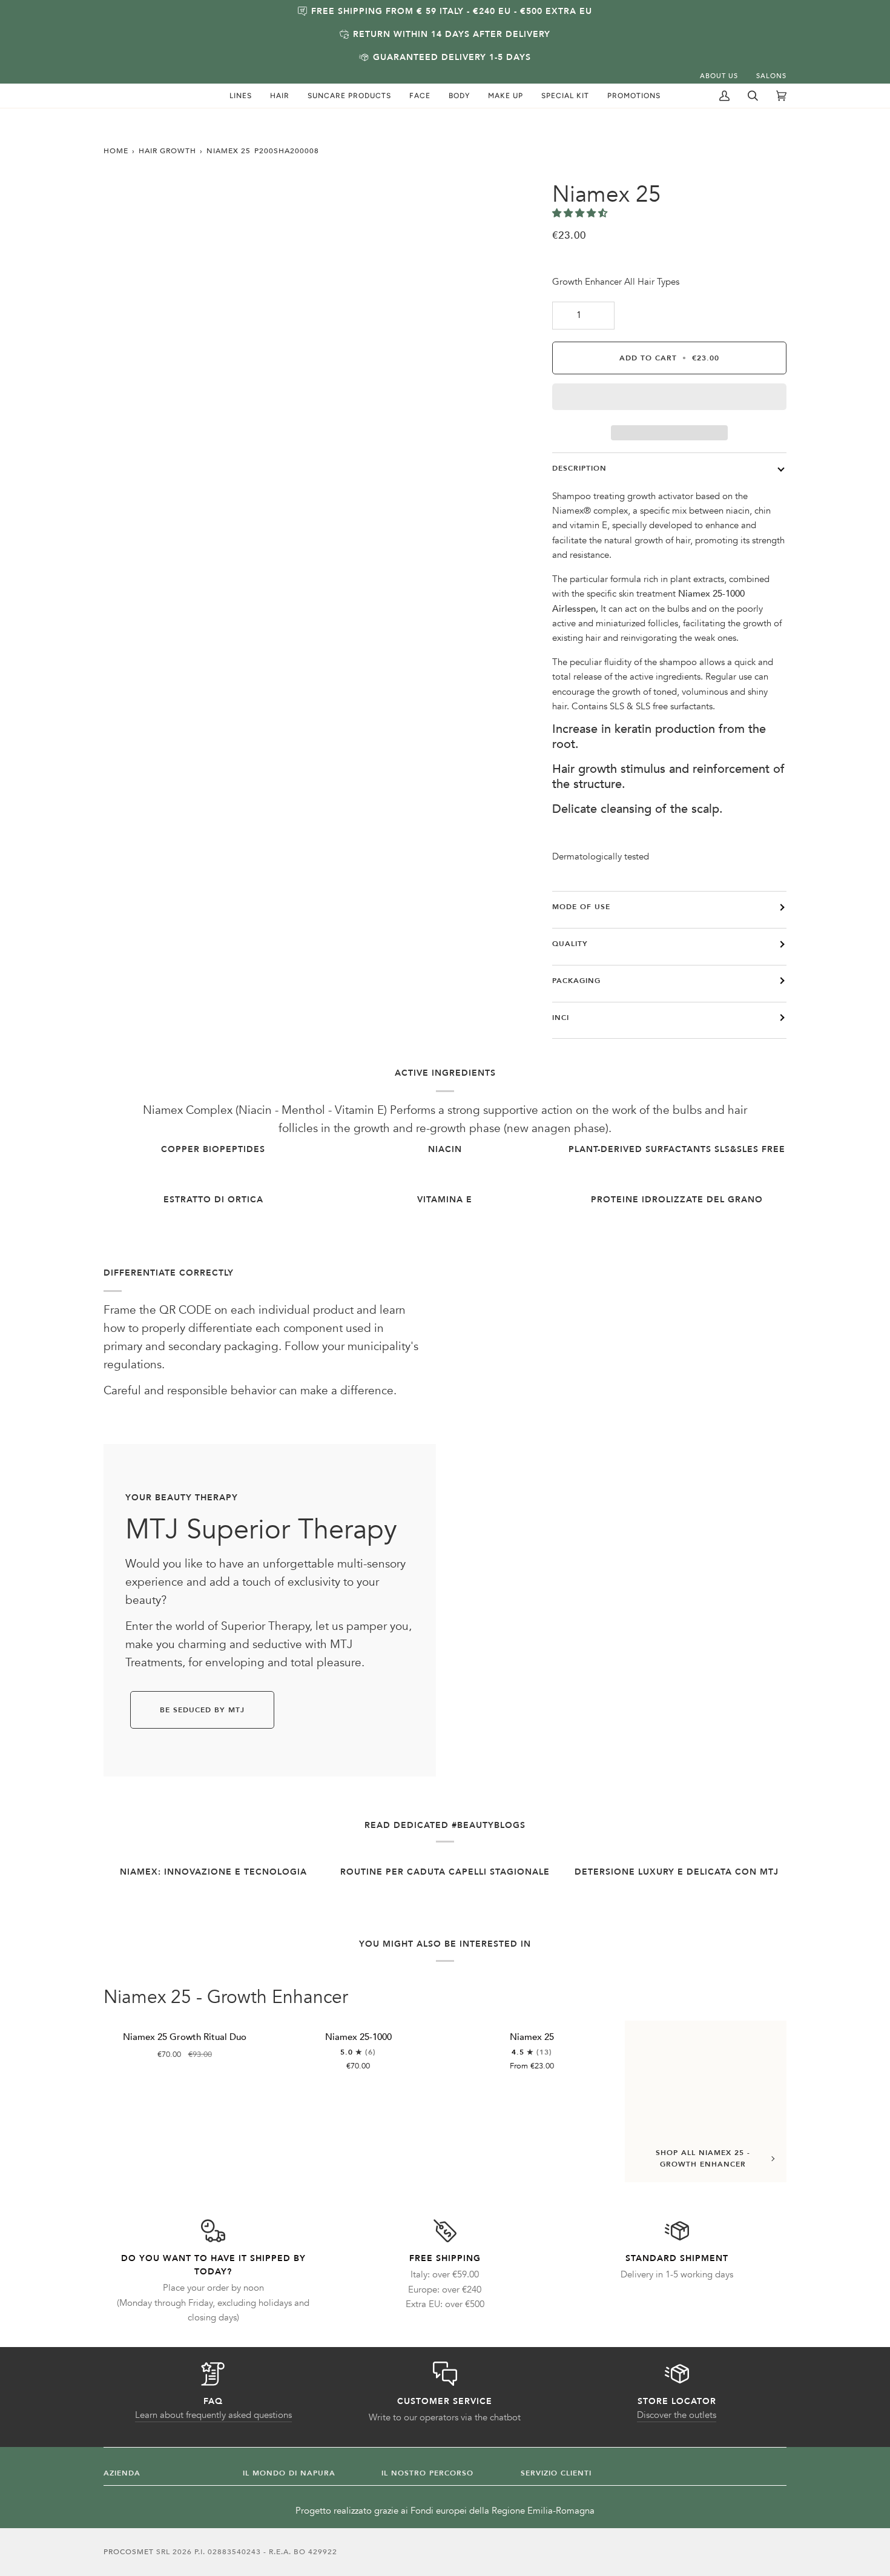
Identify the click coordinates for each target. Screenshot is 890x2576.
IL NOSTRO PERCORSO (427, 2473)
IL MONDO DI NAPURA (289, 2473)
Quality (570, 944)
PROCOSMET (130, 2552)
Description (579, 468)
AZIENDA (122, 2473)
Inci (561, 1018)
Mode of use (581, 907)
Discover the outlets (677, 2415)
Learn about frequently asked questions (213, 2415)
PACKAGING (576, 981)
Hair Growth (167, 151)
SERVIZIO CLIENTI (556, 2473)
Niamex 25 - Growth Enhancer (226, 1998)
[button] (241, 96)
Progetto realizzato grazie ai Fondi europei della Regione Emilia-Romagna (445, 2511)
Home (116, 151)
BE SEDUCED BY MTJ (202, 1710)
